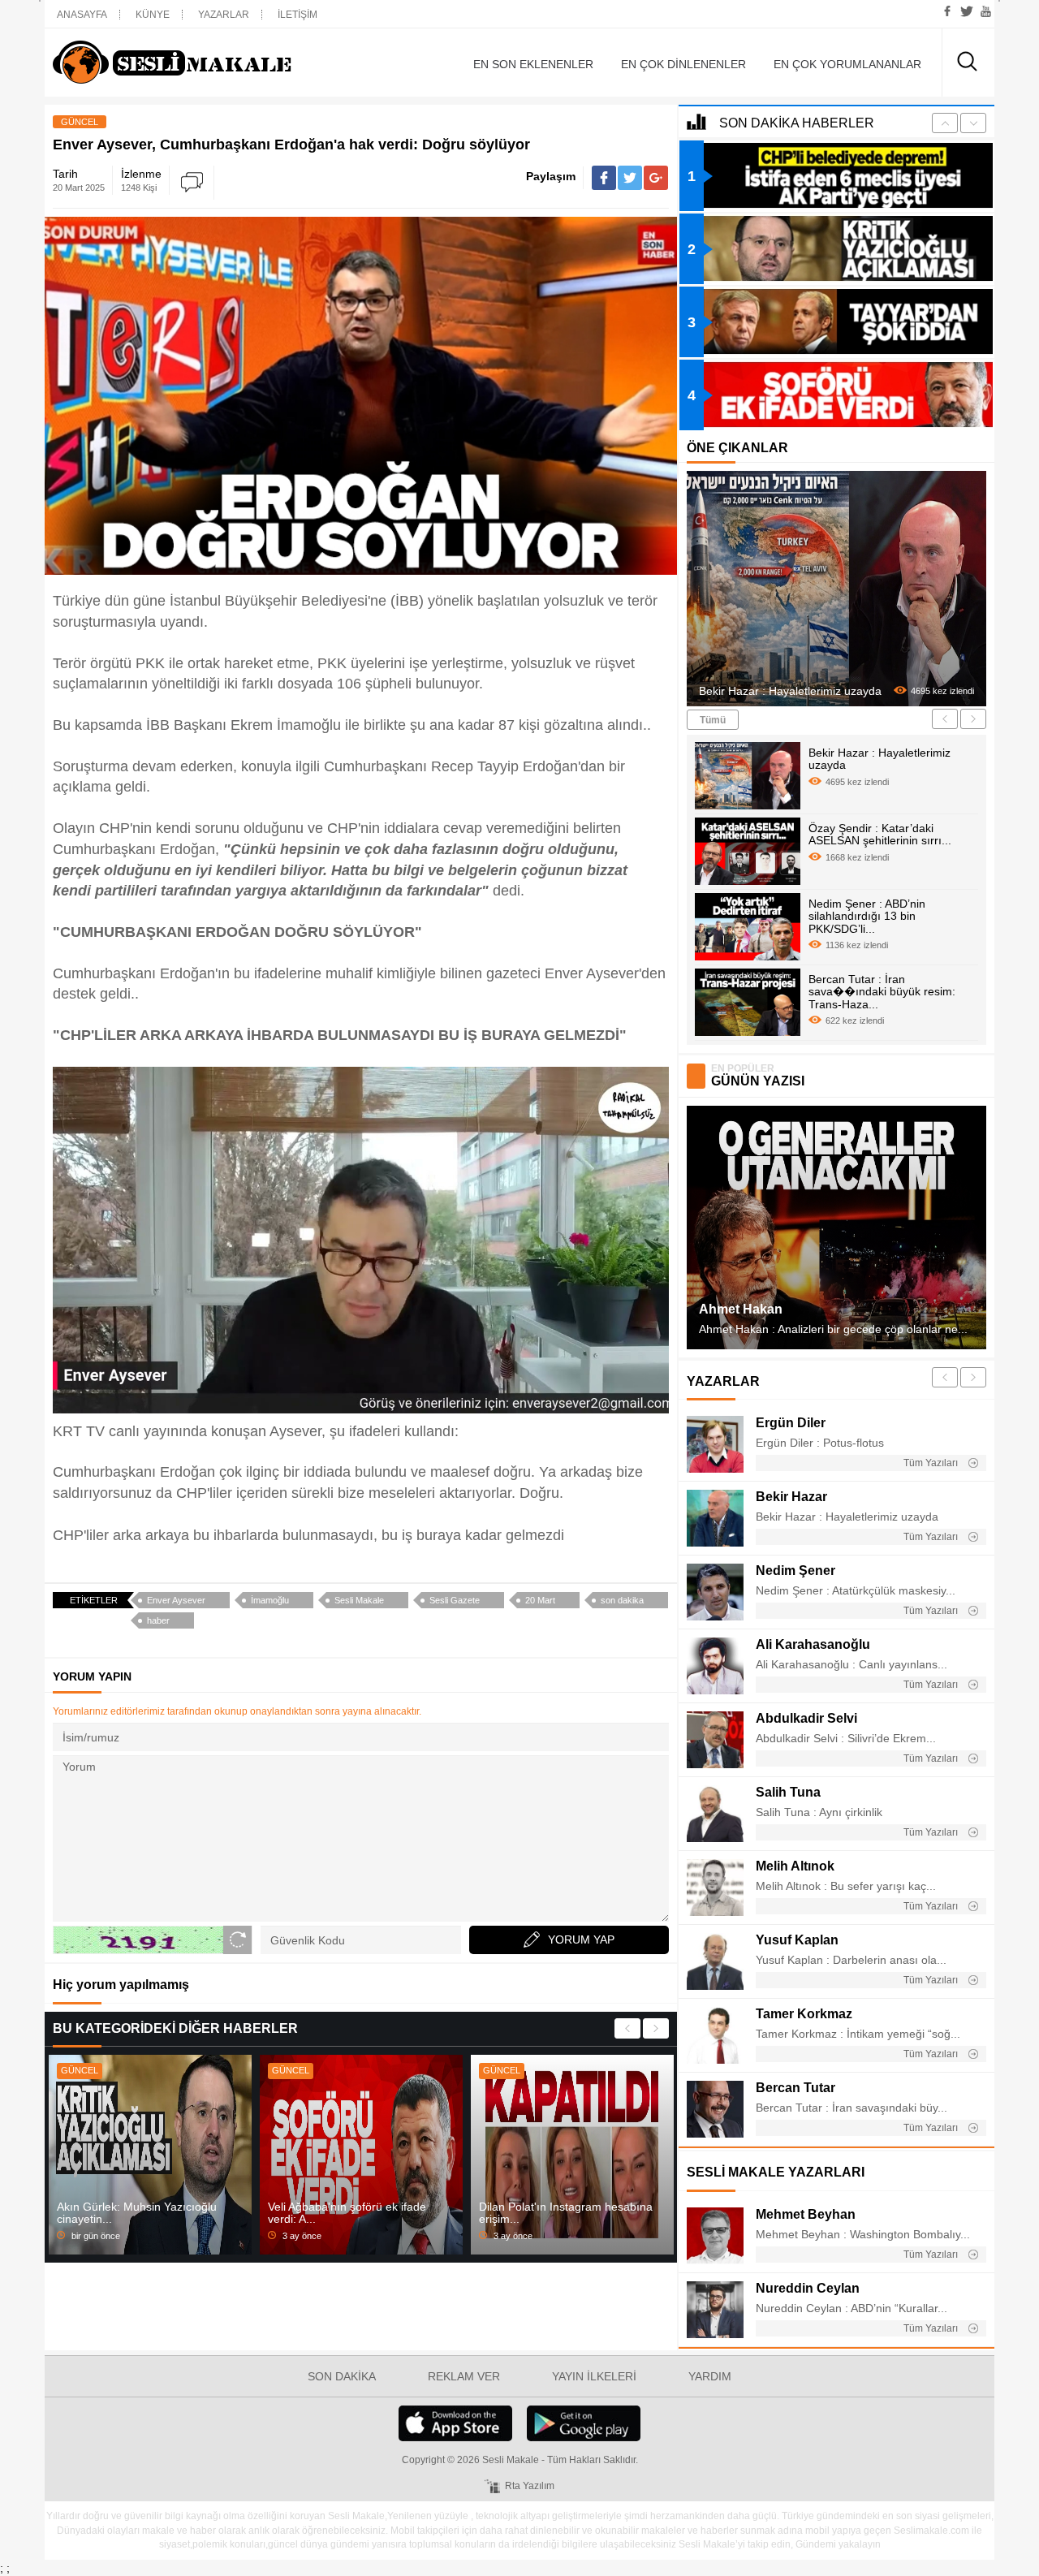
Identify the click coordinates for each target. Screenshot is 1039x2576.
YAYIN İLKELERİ (594, 2376)
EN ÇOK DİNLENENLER (683, 64)
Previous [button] (627, 2028)
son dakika (622, 1600)
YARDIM (710, 2376)
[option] (150, 2155)
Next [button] (656, 2028)
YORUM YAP (581, 1940)
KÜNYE (153, 15)
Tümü (713, 720)
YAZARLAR (224, 15)
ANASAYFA (82, 15)
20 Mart (540, 1600)
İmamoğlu (270, 1600)
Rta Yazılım (530, 2486)
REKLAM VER (464, 2376)
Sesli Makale (199, 63)
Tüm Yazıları (932, 1463)
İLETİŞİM (297, 15)
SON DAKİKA (342, 2376)
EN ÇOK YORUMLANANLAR (847, 64)
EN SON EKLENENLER (533, 64)
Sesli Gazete (455, 1600)
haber (158, 1620)
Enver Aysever (176, 1600)
